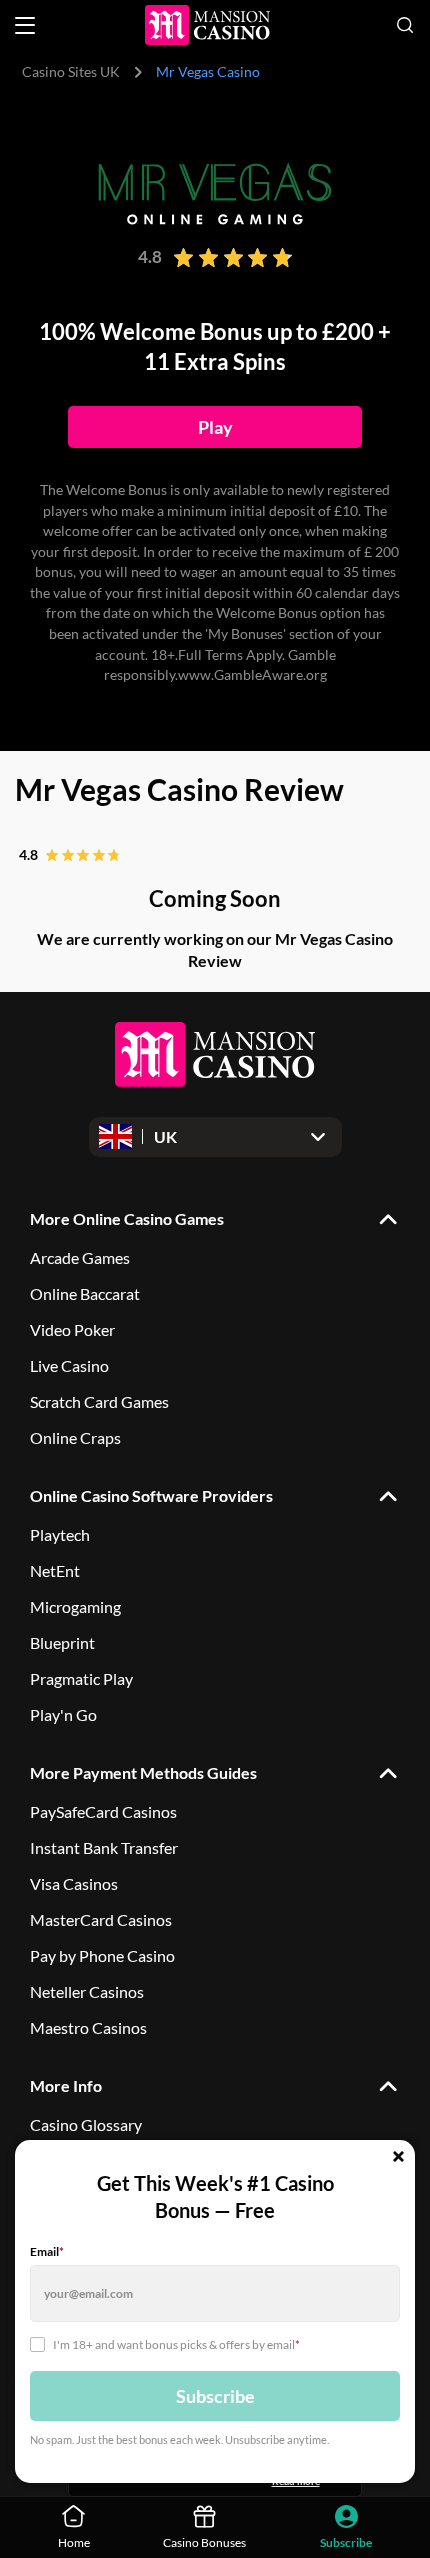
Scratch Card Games (99, 1401)
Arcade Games (80, 1257)
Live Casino (69, 1365)
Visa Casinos (74, 1883)
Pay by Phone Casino (102, 1955)
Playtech (60, 1534)
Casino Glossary (86, 2124)
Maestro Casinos (88, 2027)
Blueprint (62, 1642)
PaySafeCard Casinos (103, 1811)
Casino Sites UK (71, 71)
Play (215, 427)
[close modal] (398, 2158)
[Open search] (405, 25)
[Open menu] (25, 25)
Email (47, 2251)
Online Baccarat (85, 1293)
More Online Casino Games (127, 1218)
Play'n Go (63, 1714)
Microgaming (75, 1606)
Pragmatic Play (81, 1678)
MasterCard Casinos (101, 1919)
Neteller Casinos (87, 1991)
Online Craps (75, 1437)
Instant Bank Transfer (104, 1847)
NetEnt (55, 1570)
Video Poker (72, 1329)
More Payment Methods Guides (143, 1772)
